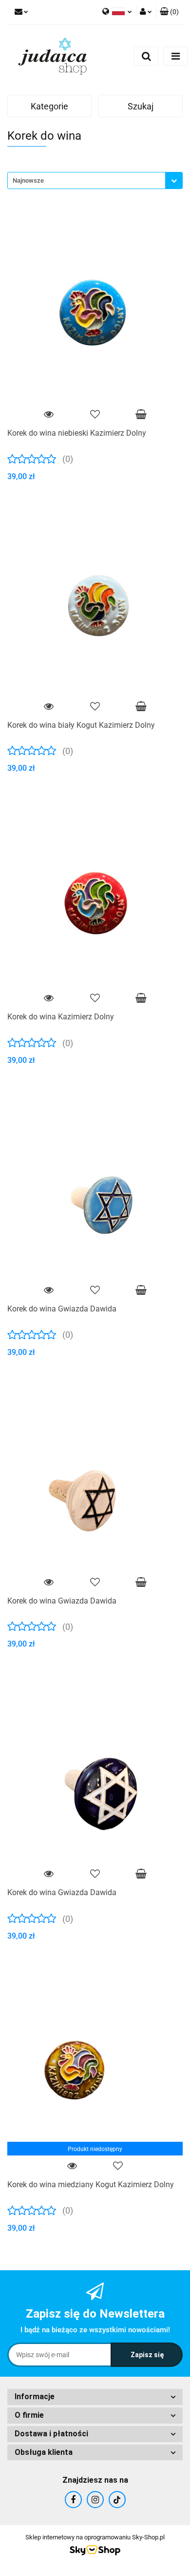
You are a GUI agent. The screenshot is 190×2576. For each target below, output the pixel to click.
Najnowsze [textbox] (28, 180)
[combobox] (95, 180)
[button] (169, 12)
